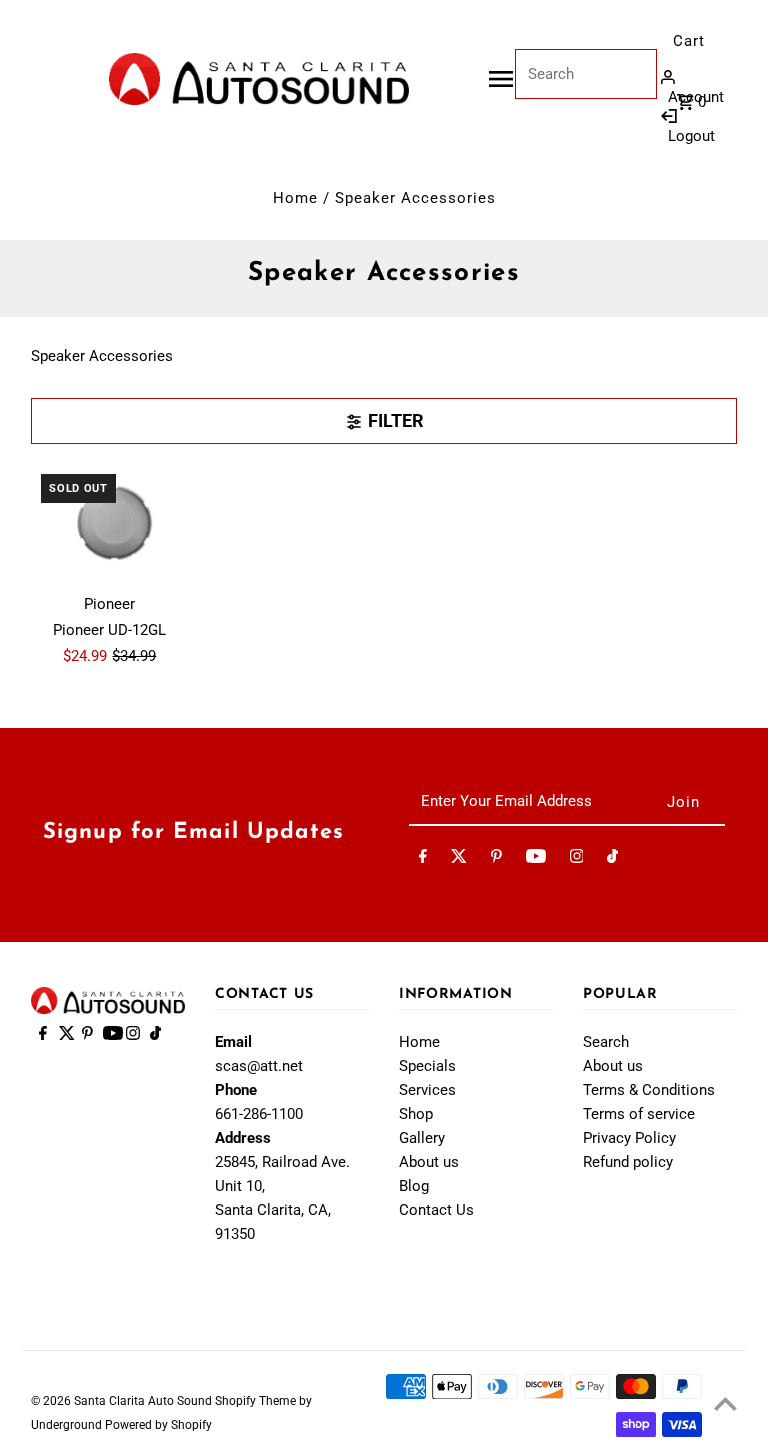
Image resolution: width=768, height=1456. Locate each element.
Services (427, 1090)
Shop (416, 1114)
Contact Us (436, 1210)
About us (429, 1162)
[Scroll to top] (725, 1403)
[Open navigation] (501, 79)
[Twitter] (459, 860)
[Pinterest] (496, 860)
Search (606, 1042)
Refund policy (628, 1162)
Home (295, 198)
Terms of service (639, 1114)
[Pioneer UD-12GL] (110, 523)
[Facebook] (423, 860)
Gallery (422, 1138)
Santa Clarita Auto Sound (144, 1401)
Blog (414, 1186)
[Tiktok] (612, 860)
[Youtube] (536, 860)
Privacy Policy (629, 1138)
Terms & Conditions (649, 1090)
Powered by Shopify (158, 1425)
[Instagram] (577, 860)
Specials (427, 1066)
